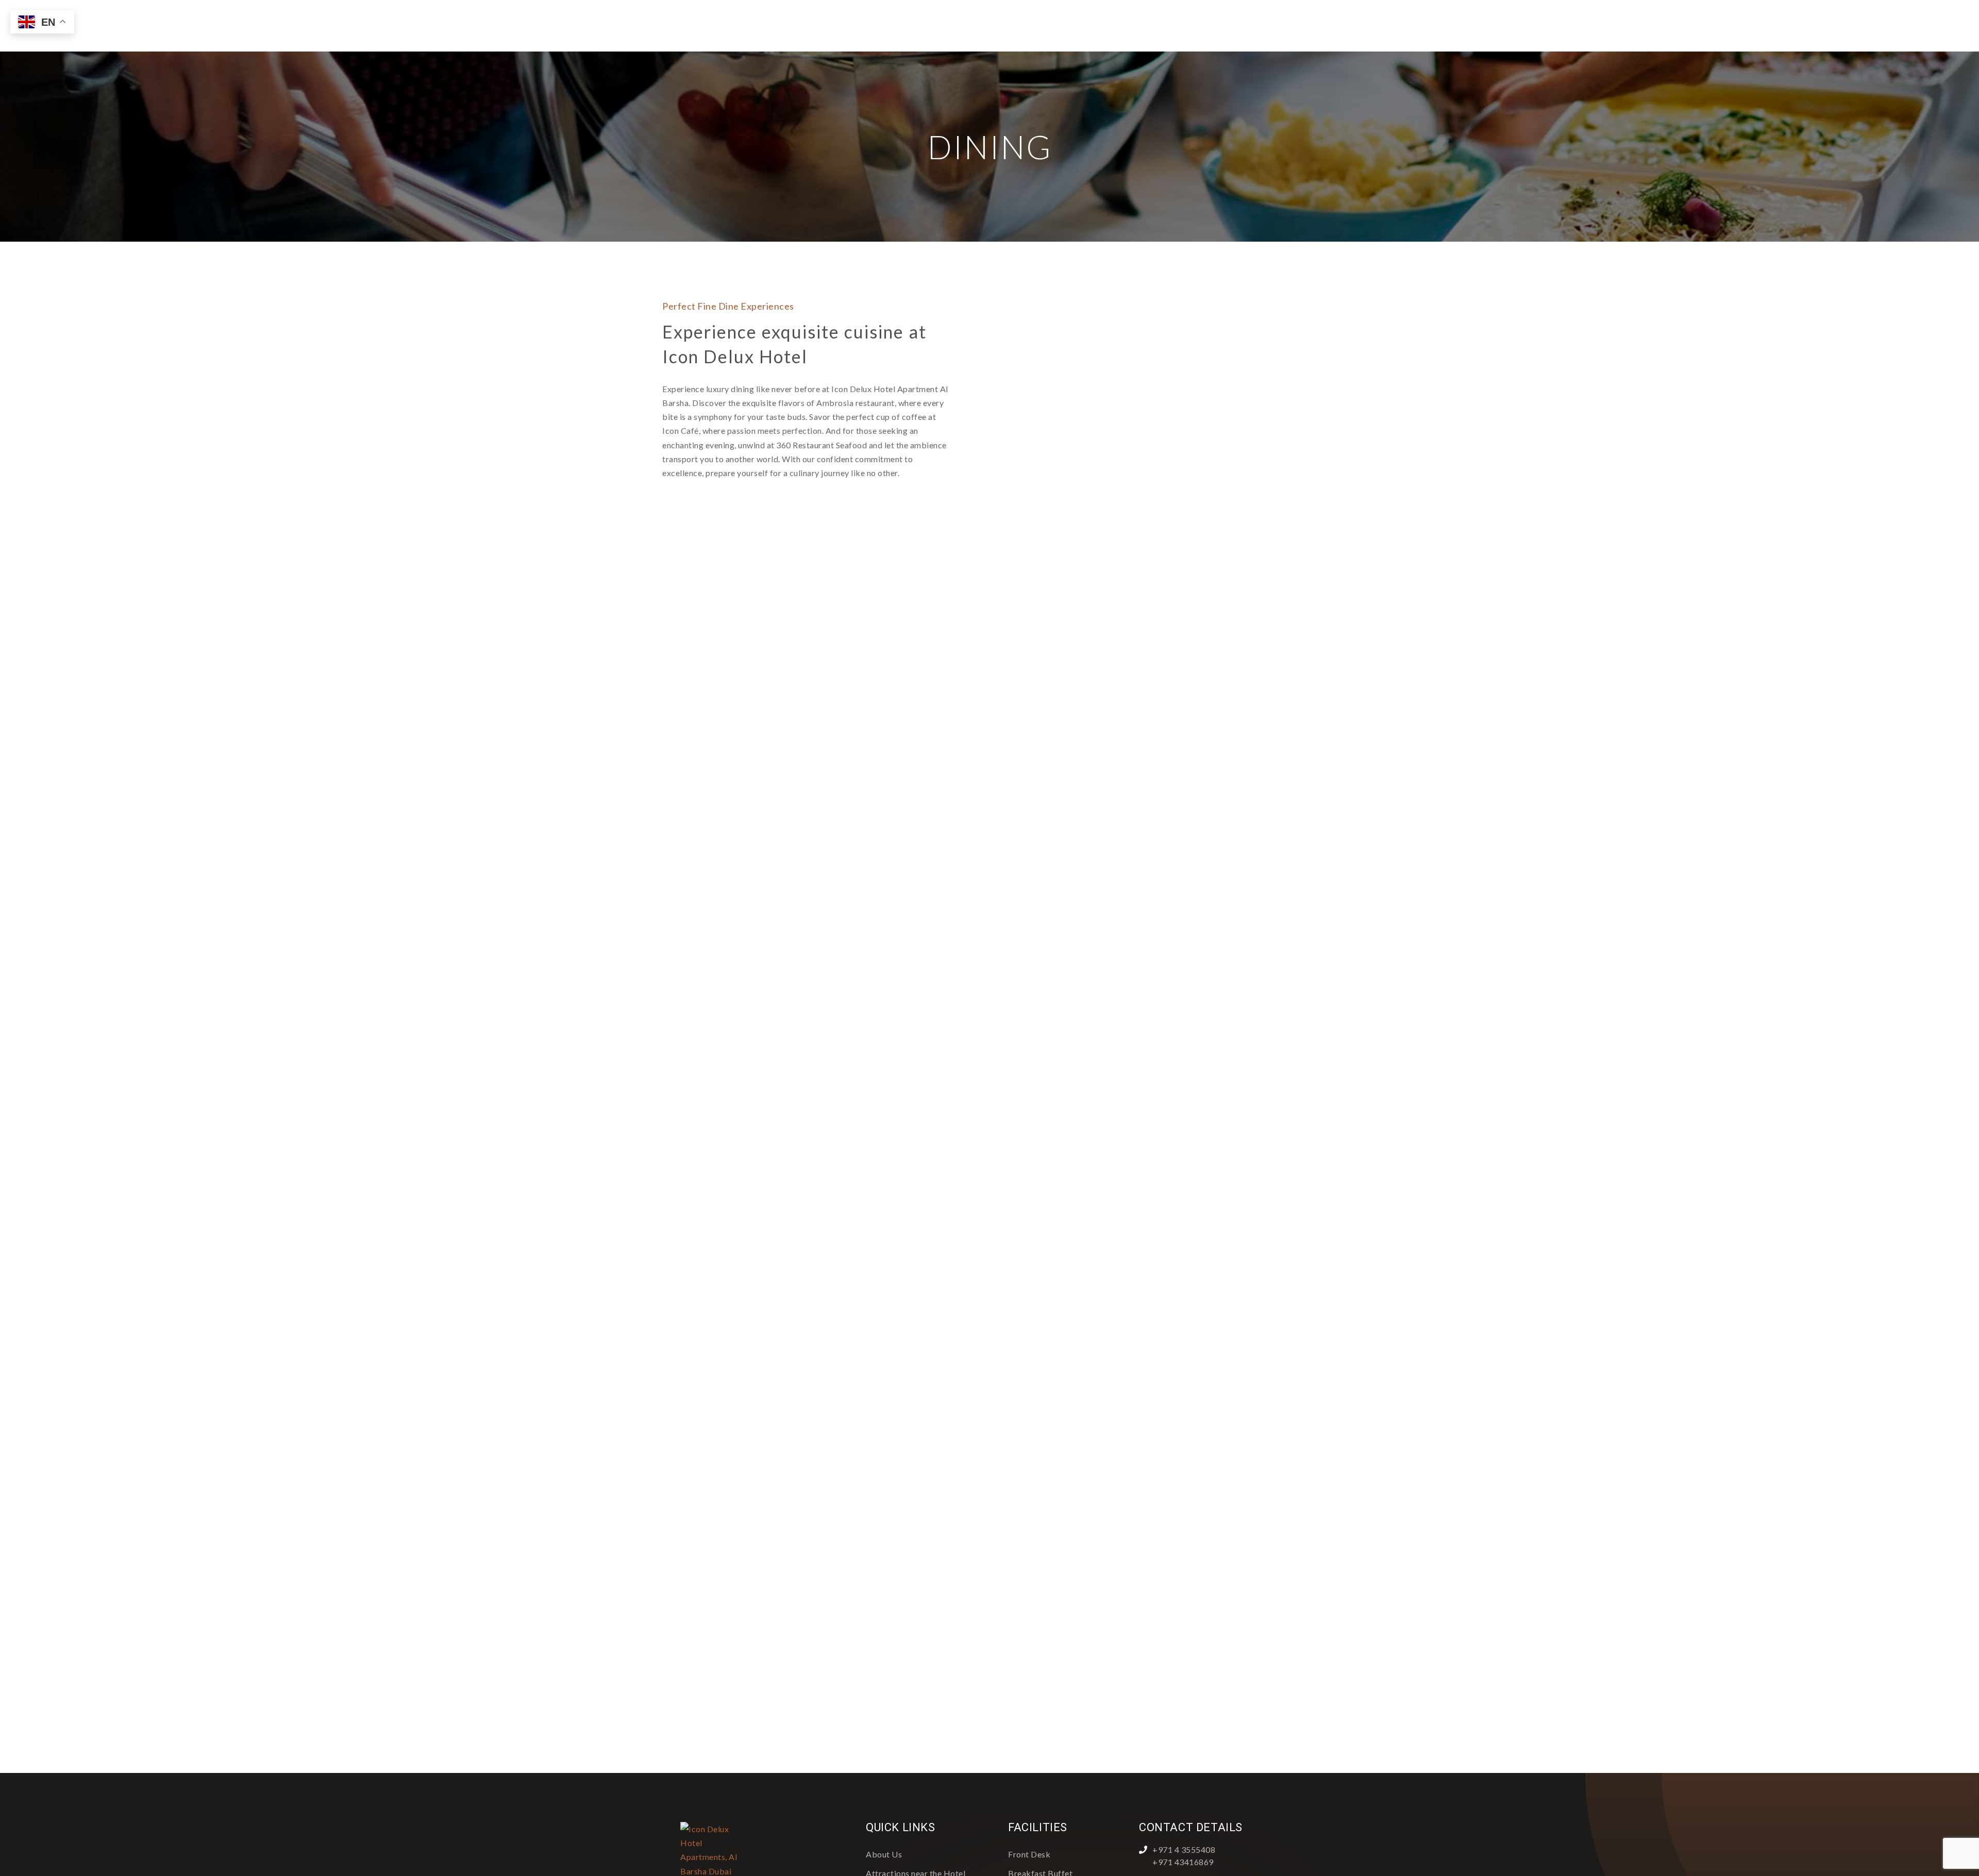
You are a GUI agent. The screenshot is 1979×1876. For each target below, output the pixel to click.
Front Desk (1029, 1854)
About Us (884, 1854)
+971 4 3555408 (1184, 1849)
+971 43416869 (1183, 1862)
